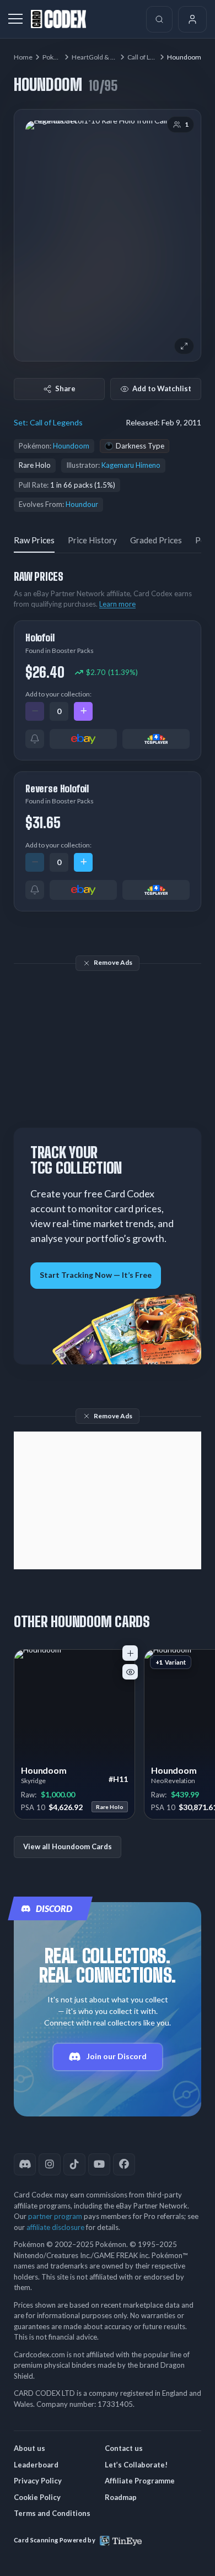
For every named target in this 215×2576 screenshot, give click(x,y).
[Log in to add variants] (130, 1653)
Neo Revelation (173, 1781)
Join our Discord (117, 2056)
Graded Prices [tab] (156, 540)
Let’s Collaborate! (136, 2465)
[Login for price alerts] (35, 739)
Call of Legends (150, 57)
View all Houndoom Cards (68, 1846)
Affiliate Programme (140, 2481)
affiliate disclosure (55, 2227)
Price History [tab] (92, 540)
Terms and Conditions (52, 2513)
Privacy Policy (38, 2481)
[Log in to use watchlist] (130, 1672)
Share (65, 388)
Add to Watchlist (162, 388)
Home (23, 57)
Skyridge (33, 1781)
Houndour (82, 504)
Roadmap (121, 2497)
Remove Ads (113, 962)
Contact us (124, 2448)
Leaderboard (36, 2465)
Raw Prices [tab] (34, 540)
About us (29, 2448)
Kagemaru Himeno (131, 465)
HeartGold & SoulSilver (106, 57)
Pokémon (57, 57)
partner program (55, 2216)
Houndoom (71, 446)
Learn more (117, 604)
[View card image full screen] (184, 346)
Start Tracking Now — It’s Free (96, 1275)
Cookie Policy (37, 2497)
